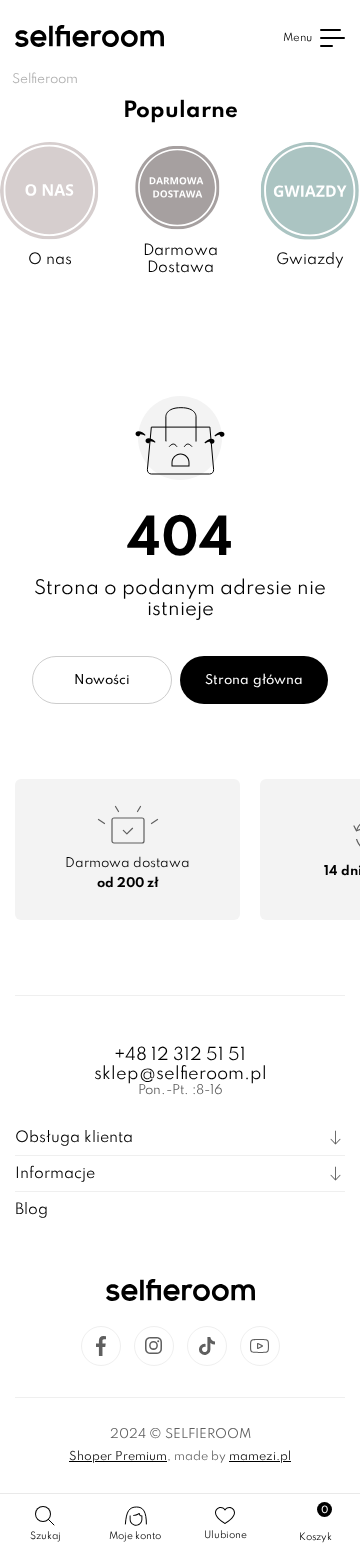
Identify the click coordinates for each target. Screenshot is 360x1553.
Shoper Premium (118, 1457)
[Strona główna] (89, 38)
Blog (31, 1210)
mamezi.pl (260, 1457)
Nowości (102, 680)
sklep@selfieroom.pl (180, 1074)
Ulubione (225, 1535)
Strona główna (253, 680)
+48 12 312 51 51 (180, 1055)
